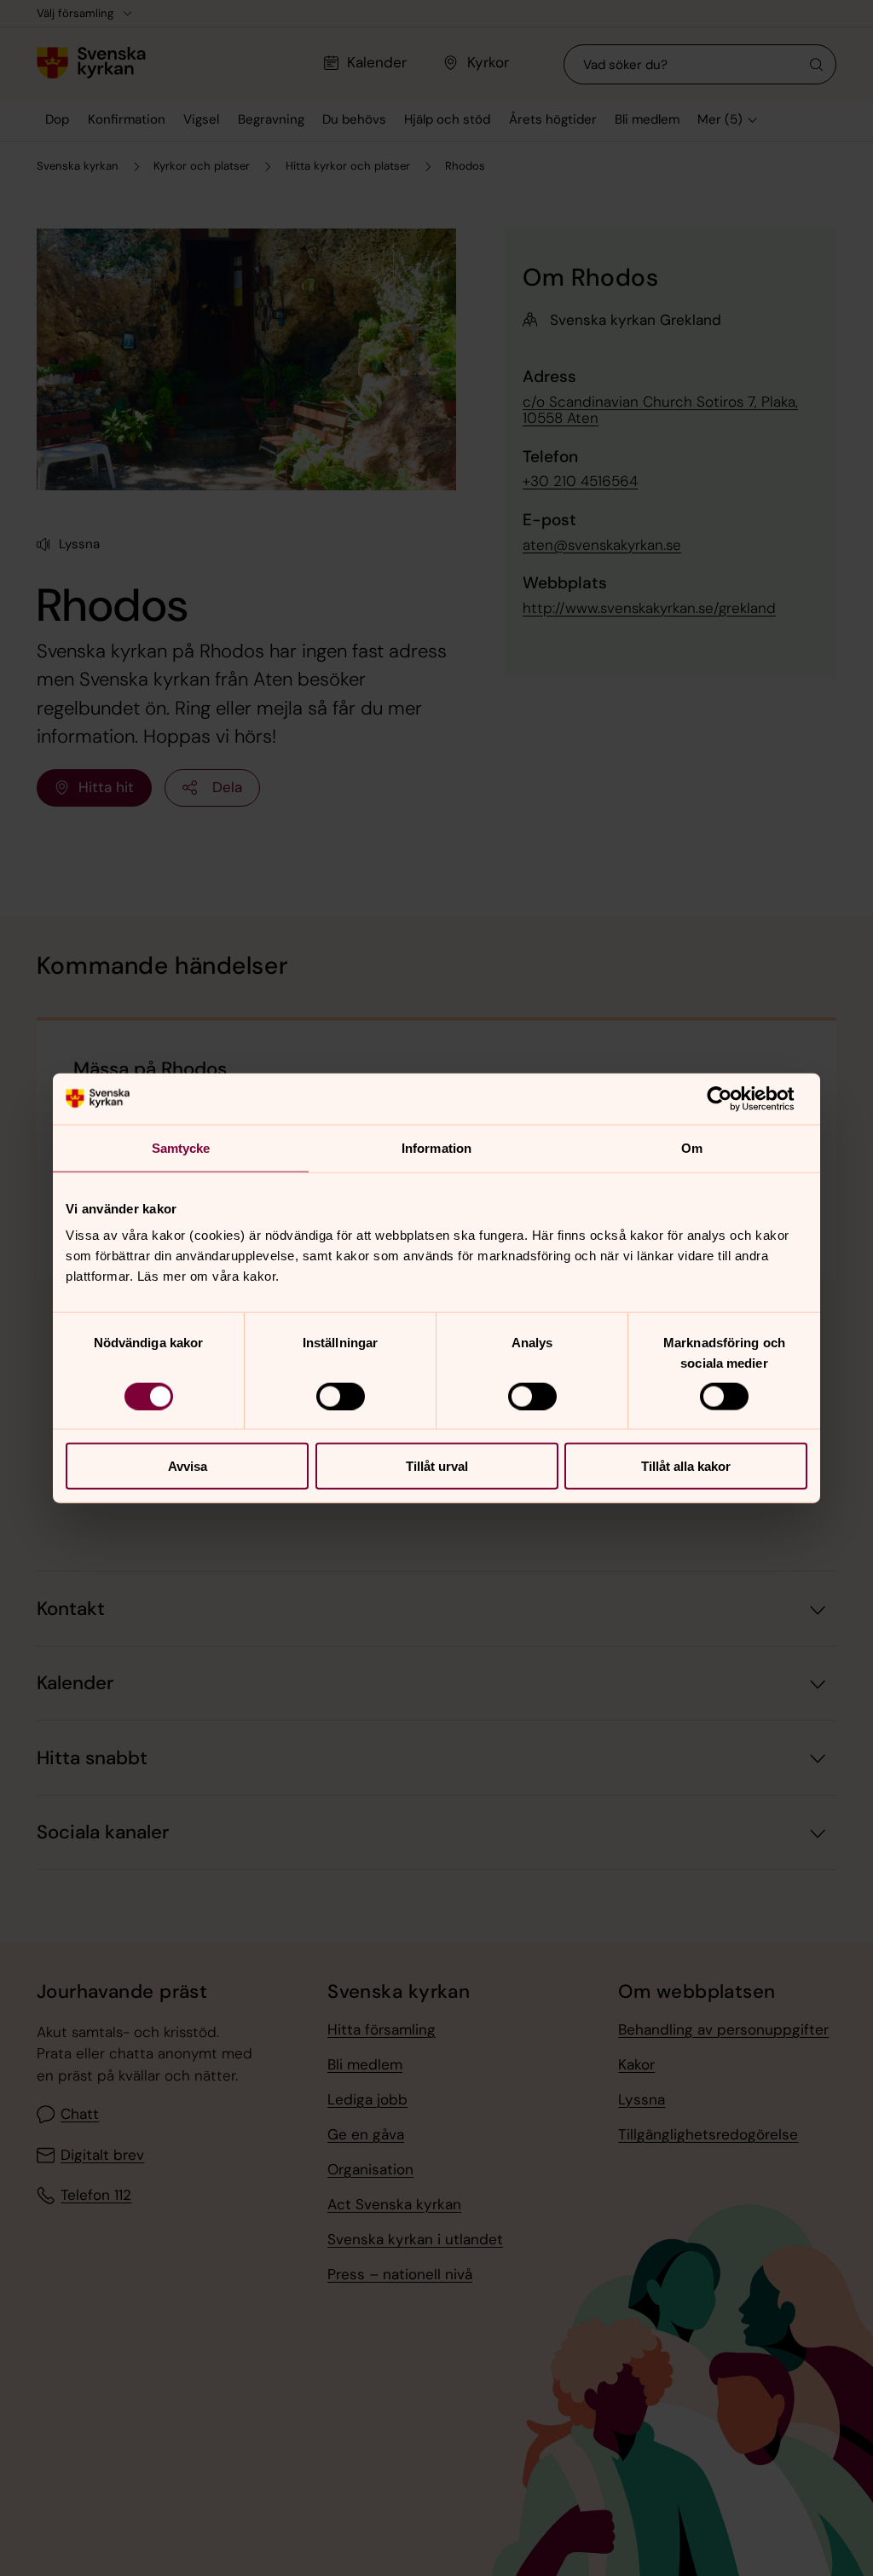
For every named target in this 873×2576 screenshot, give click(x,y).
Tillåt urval (437, 1466)
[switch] (341, 1396)
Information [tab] (436, 1147)
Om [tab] (692, 1147)
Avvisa (188, 1466)
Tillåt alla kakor (686, 1466)
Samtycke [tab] (181, 1147)
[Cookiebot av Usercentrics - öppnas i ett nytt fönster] (733, 1098)
